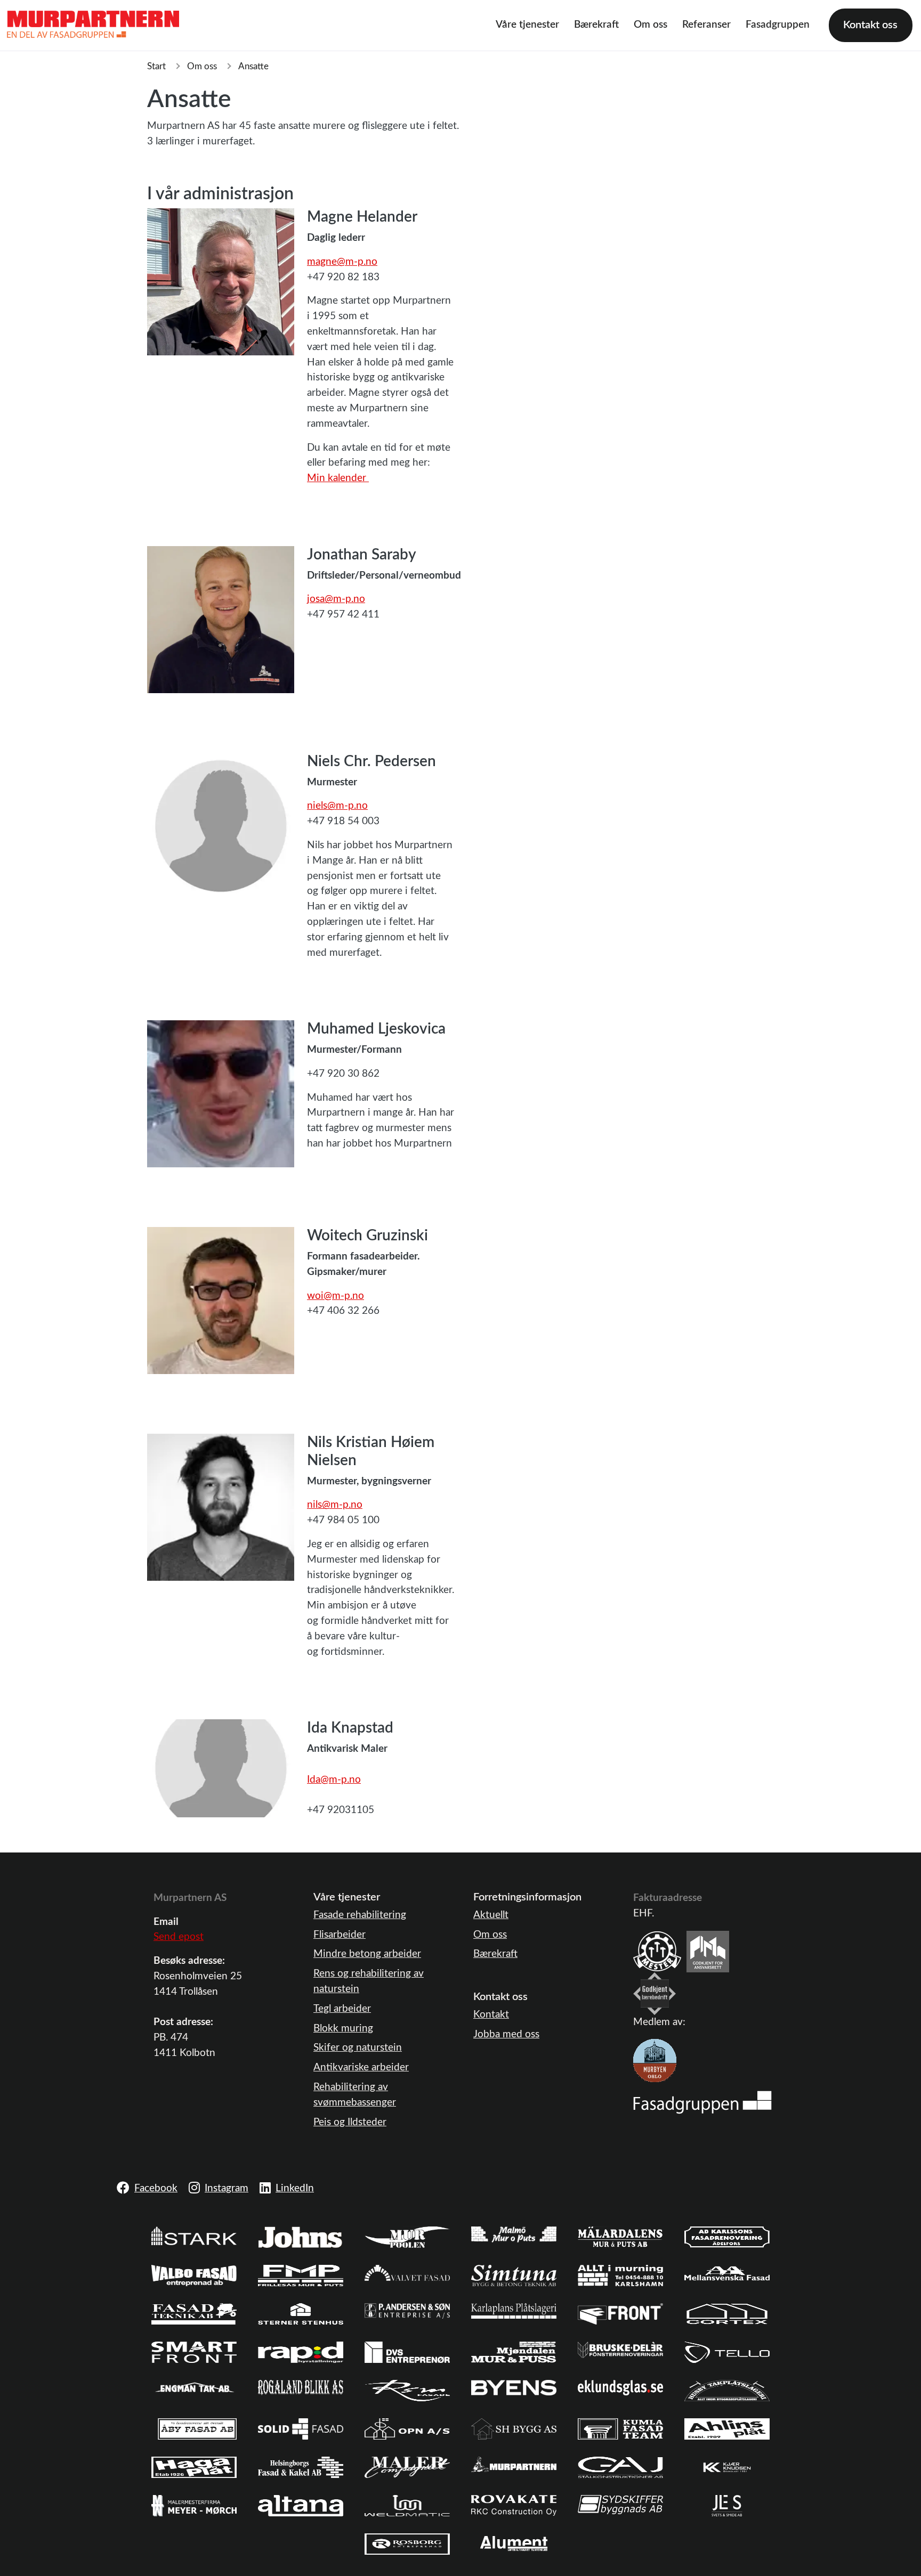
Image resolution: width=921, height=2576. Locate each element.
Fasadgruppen (778, 25)
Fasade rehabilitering (360, 1915)
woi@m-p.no (336, 1296)
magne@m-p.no (342, 262)
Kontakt (491, 2015)
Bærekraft (596, 25)
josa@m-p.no (336, 599)
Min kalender (338, 478)
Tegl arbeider (342, 2009)
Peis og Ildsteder (350, 2122)
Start (156, 66)
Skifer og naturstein (358, 2048)
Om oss (651, 25)
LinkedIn (295, 2188)
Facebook (156, 2188)
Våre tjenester (527, 25)
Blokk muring (343, 2029)
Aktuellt (491, 1915)
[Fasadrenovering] (702, 2102)
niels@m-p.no (337, 806)
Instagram (227, 2188)
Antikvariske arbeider (361, 2067)
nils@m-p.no (335, 1505)
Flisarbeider (340, 1935)
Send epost (179, 1937)
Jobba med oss (506, 2034)
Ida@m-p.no (334, 1780)
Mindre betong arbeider (367, 1954)
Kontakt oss (870, 25)
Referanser (706, 25)
